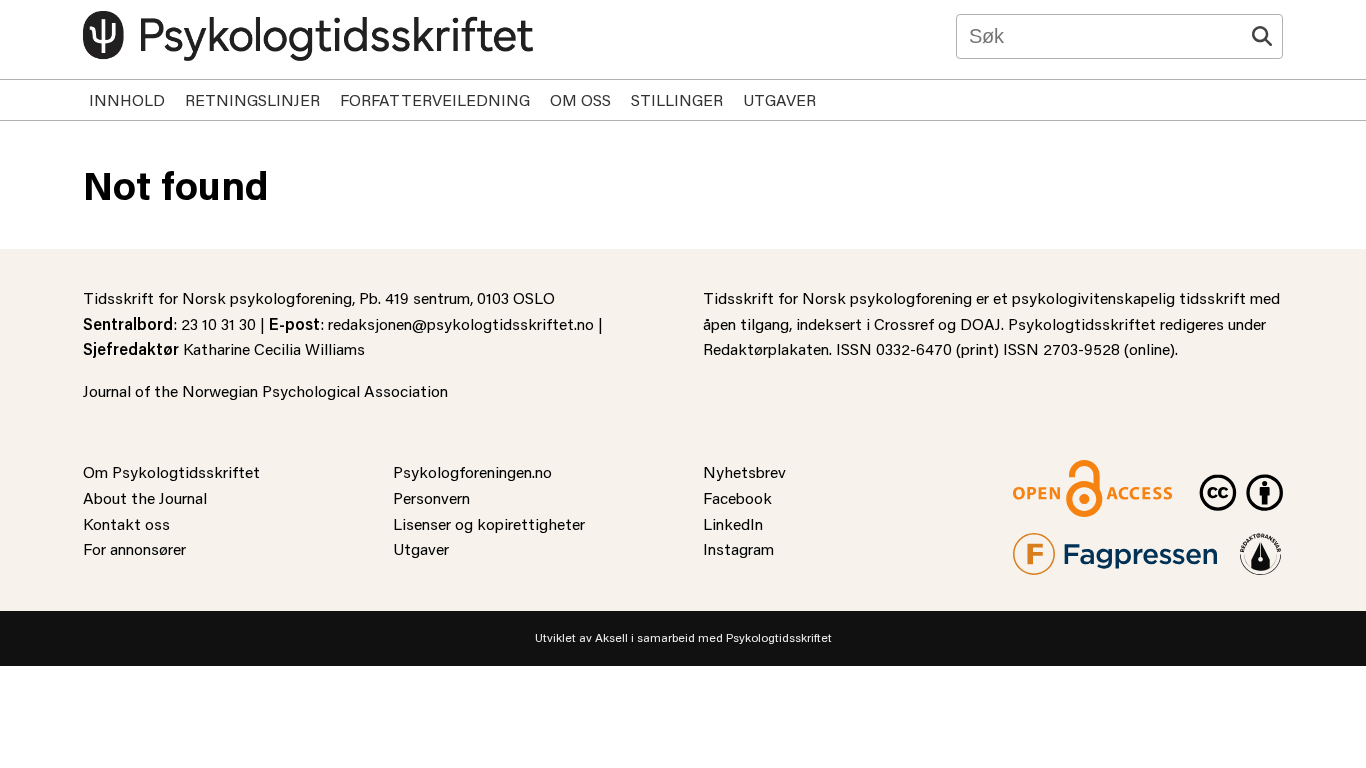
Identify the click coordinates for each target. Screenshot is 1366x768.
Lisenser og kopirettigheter (489, 523)
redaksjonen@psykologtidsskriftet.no (461, 323)
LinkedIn (733, 523)
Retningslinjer (252, 99)
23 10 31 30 (218, 323)
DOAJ (980, 323)
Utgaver (779, 99)
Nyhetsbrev (744, 471)
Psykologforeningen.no (472, 471)
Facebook (737, 497)
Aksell (611, 637)
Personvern (431, 497)
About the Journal (145, 497)
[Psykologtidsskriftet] (308, 36)
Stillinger (677, 99)
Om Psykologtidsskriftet (171, 471)
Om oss (580, 99)
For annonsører (134, 548)
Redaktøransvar (1261, 545)
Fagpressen (1053, 545)
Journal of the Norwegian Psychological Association (265, 390)
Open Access (1059, 471)
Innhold (127, 99)
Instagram (738, 548)
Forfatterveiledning (435, 99)
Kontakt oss (126, 523)
